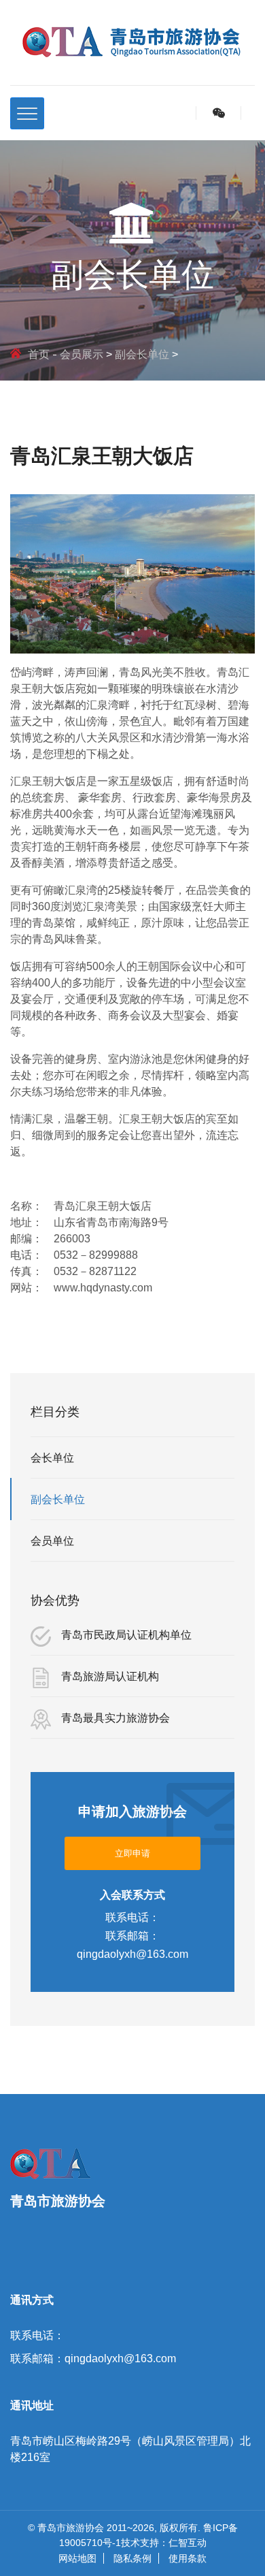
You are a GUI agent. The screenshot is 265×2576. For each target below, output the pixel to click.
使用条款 (188, 2558)
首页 (39, 354)
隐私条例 (132, 2558)
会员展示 (82, 354)
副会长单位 (142, 354)
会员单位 (52, 1541)
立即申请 (132, 1853)
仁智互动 (188, 2543)
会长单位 (52, 1458)
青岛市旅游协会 (71, 2528)
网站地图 (77, 2558)
